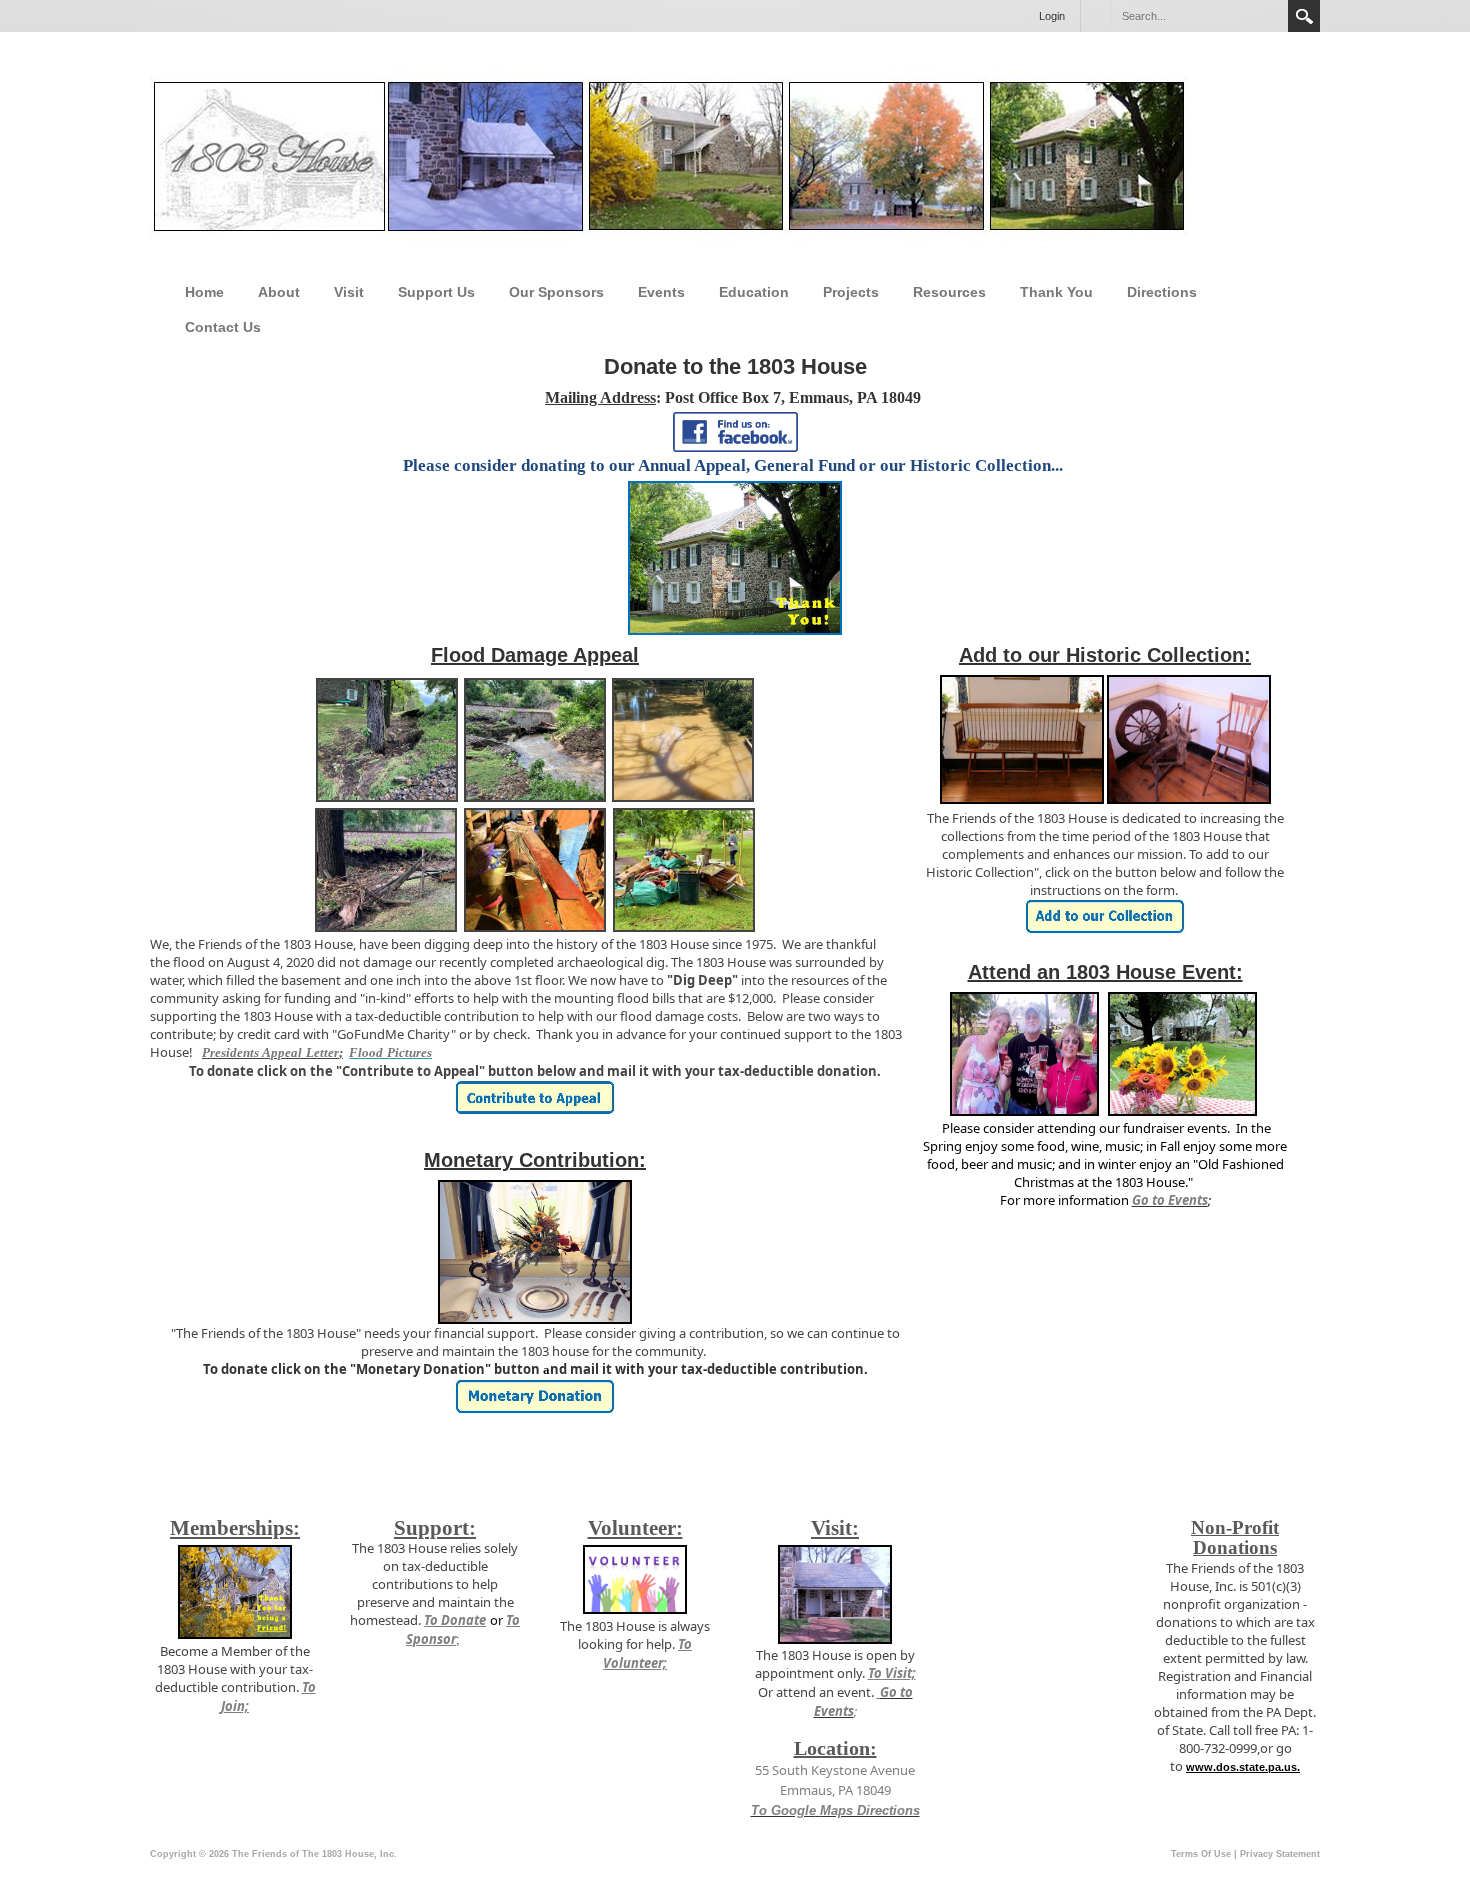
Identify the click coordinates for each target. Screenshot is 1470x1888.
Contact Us (223, 327)
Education (754, 292)
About (279, 292)
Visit (349, 292)
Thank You (1056, 292)
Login (1052, 16)
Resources (949, 292)
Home (204, 292)
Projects (851, 292)
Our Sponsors (556, 292)
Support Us (436, 292)
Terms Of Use (1201, 1854)
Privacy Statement (1280, 1854)
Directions (1162, 292)
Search (1304, 16)
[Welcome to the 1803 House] (669, 157)
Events (661, 292)
